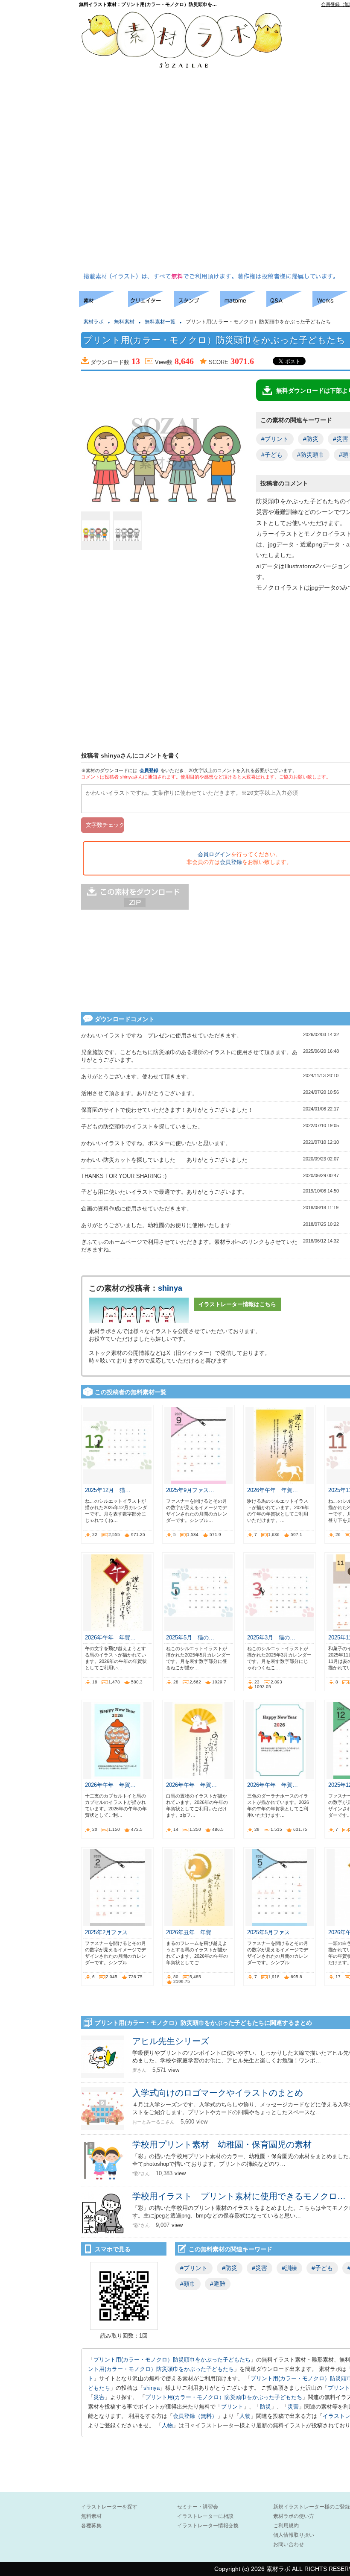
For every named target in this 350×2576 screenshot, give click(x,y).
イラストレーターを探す (109, 2507)
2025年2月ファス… (109, 1932)
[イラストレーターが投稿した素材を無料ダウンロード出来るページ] (104, 305)
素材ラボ (93, 322)
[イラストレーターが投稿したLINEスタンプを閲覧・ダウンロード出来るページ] (197, 305)
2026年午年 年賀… (273, 1490)
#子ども (272, 455)
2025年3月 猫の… (271, 1638)
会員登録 (149, 770)
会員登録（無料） (195, 2416)
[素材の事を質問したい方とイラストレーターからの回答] (289, 305)
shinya (170, 1288)
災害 (99, 2397)
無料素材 (124, 322)
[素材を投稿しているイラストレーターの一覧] (151, 305)
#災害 (260, 2268)
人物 (245, 2416)
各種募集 (91, 2526)
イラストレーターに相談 (205, 2516)
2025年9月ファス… (190, 1490)
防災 (265, 2407)
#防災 (311, 439)
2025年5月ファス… (271, 1932)
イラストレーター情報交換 (208, 2526)
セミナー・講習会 (198, 2507)
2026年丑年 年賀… (191, 1932)
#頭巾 (188, 2284)
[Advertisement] (324, 141)
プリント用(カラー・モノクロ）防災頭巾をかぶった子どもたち (172, 2360)
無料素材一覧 (160, 322)
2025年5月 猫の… (190, 1638)
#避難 (218, 2284)
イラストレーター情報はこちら (237, 1304)
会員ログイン (214, 854)
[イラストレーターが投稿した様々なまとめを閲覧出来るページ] (243, 305)
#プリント (275, 439)
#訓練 (289, 2268)
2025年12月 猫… (108, 1490)
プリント (339, 2388)
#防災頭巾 (311, 455)
